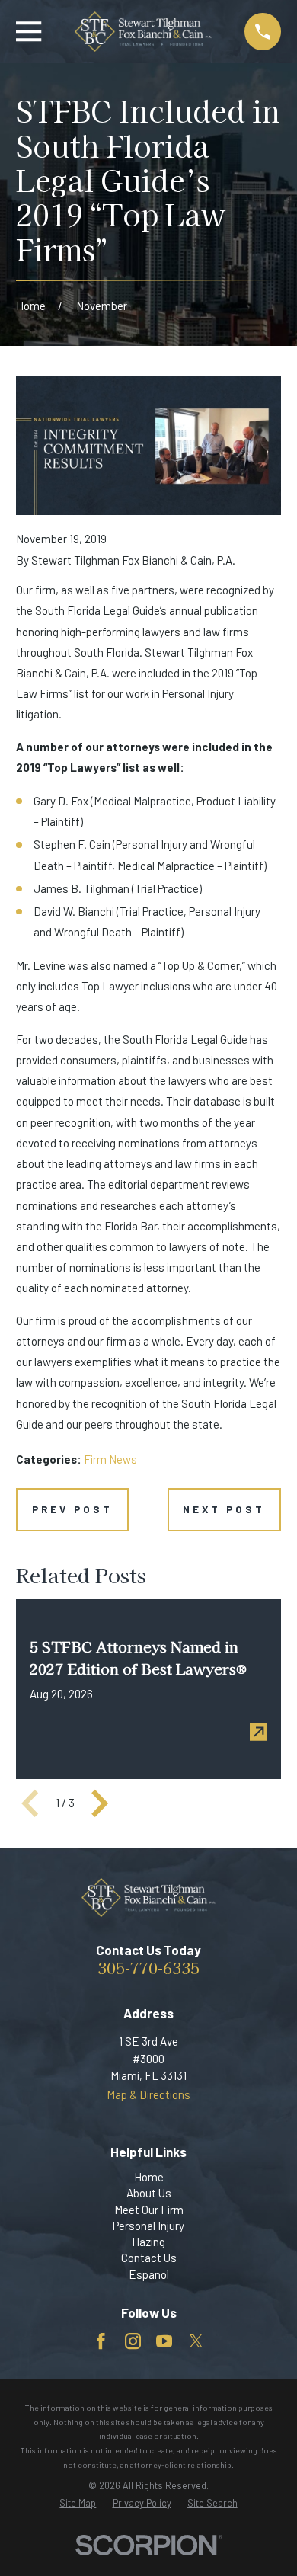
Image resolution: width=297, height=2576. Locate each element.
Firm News (110, 1459)
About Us (149, 2193)
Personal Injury (148, 2226)
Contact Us (149, 2258)
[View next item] (100, 1803)
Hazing (148, 2242)
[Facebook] (101, 2341)
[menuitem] (78, 2503)
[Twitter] (196, 2341)
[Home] (143, 32)
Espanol (149, 2274)
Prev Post (73, 1509)
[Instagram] (133, 2341)
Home (149, 2177)
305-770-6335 (148, 1967)
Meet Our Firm (149, 2210)
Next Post (224, 1509)
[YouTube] (164, 2341)
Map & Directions (148, 2094)
